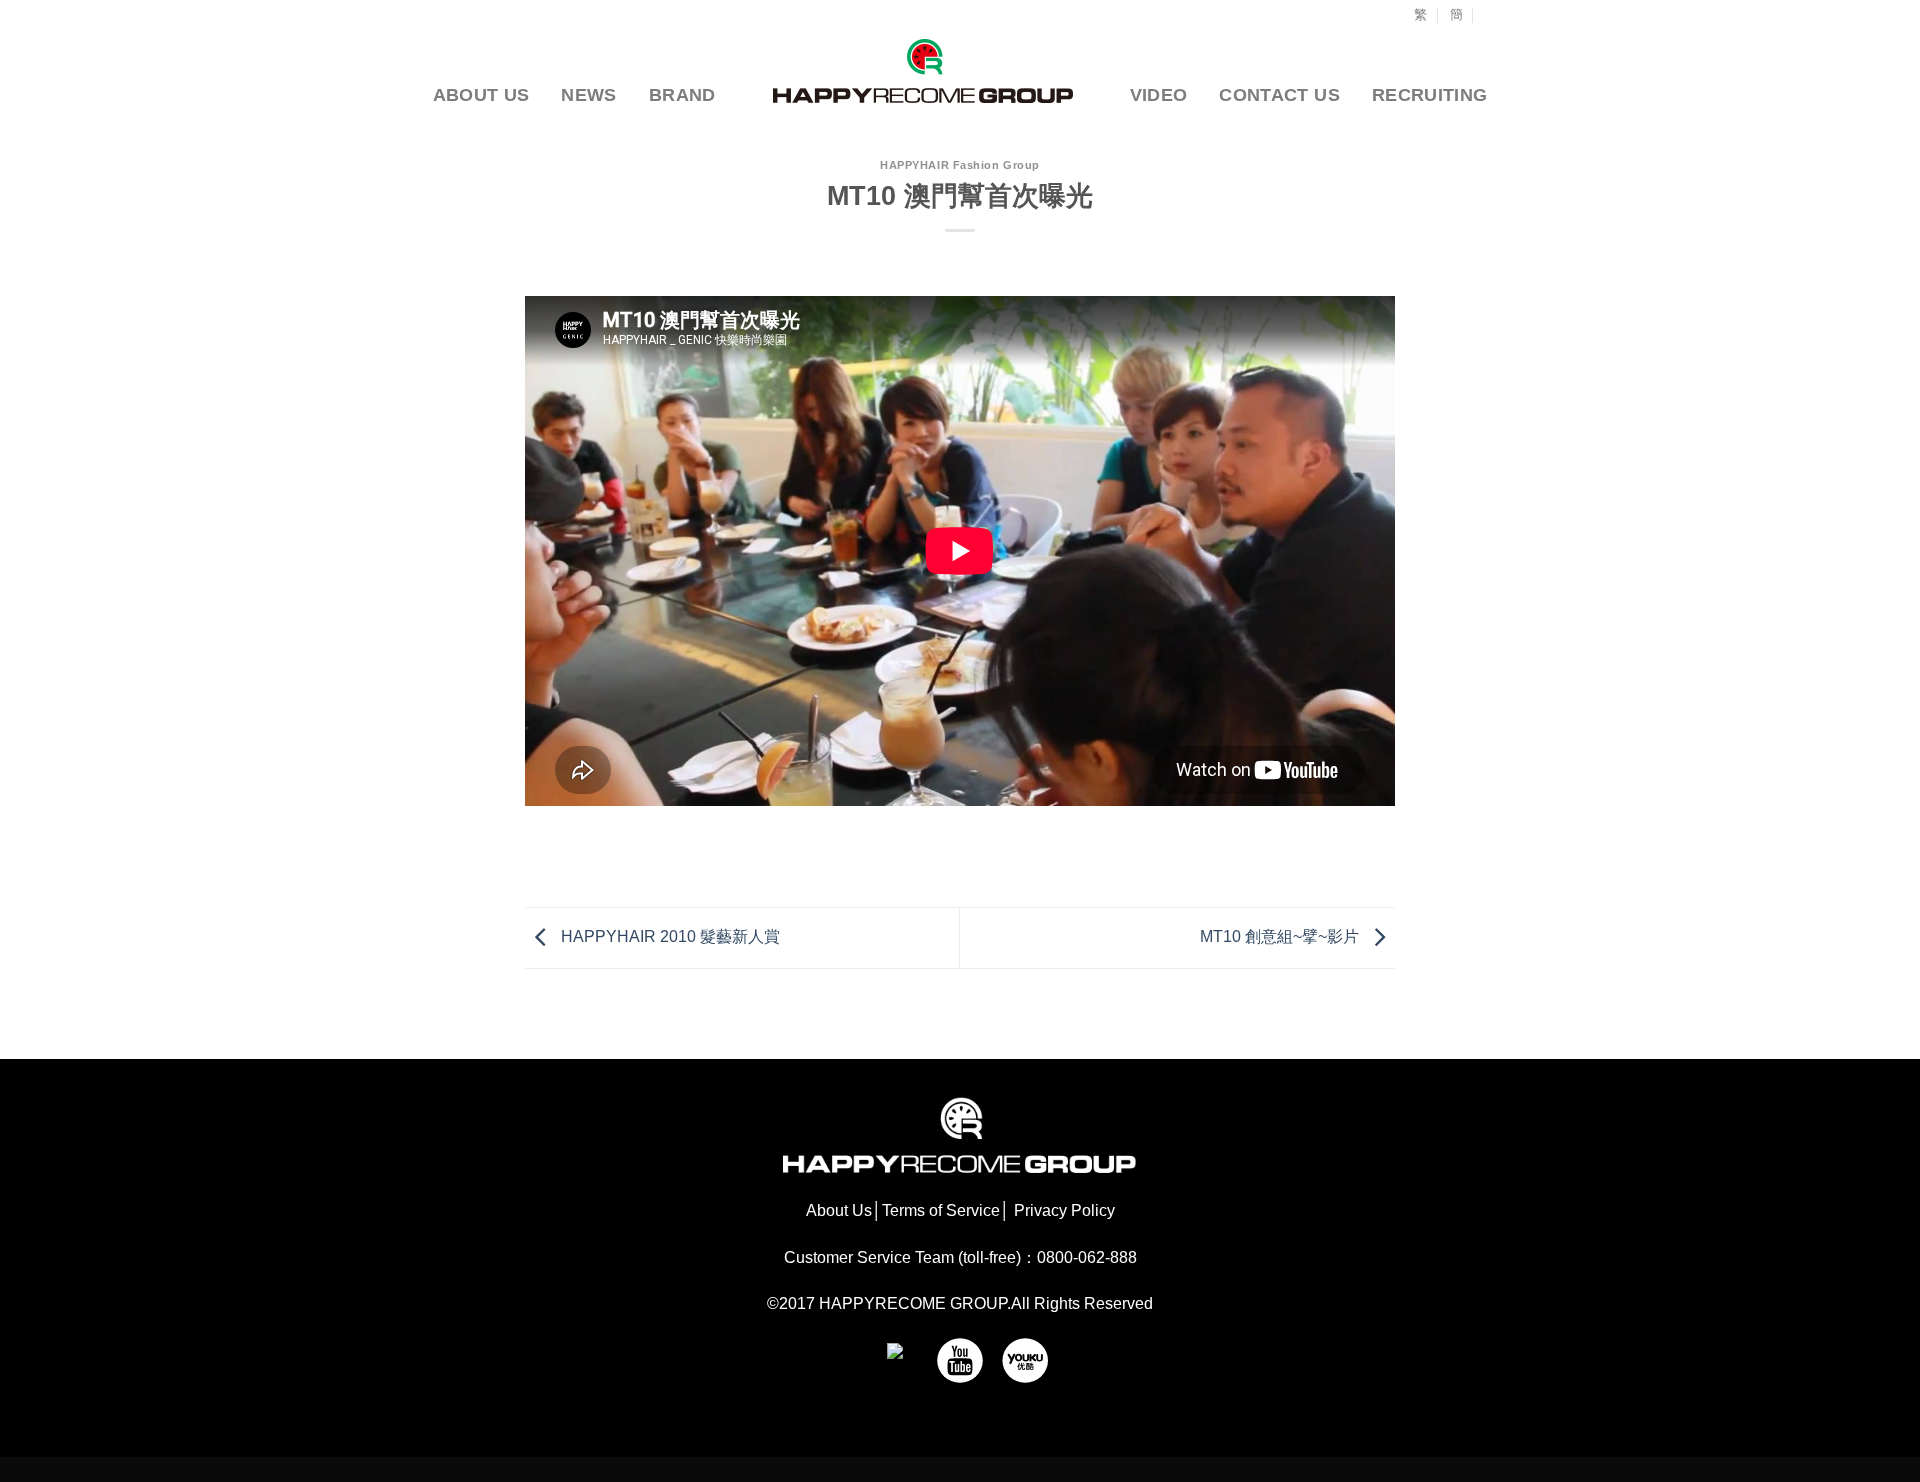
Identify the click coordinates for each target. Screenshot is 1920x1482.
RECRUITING (1430, 95)
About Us (839, 1210)
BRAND (682, 95)
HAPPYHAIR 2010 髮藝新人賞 (668, 936)
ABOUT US (481, 95)
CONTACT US (1279, 95)
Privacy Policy (1062, 1210)
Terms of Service (941, 1210)
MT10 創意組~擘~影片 (1281, 936)
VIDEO (1159, 95)
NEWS (588, 95)
